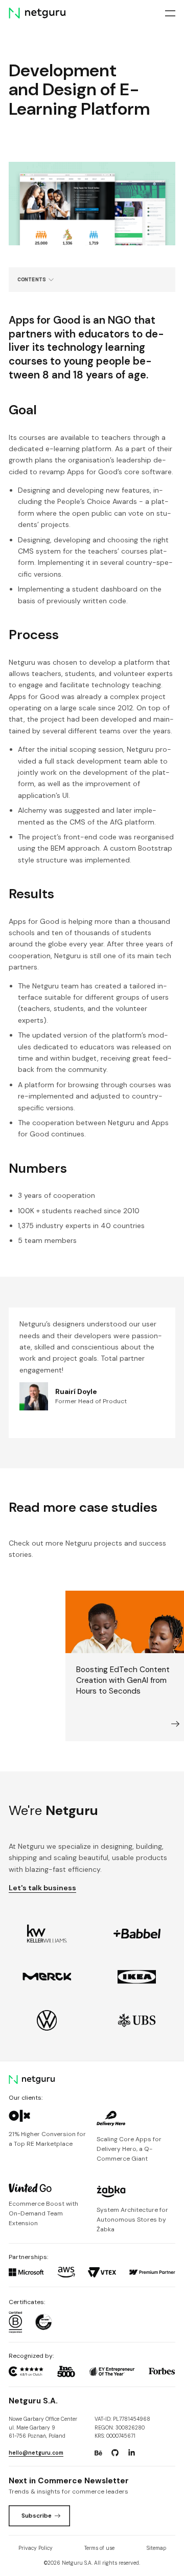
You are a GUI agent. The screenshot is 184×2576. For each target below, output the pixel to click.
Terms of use (99, 2548)
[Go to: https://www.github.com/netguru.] (115, 2453)
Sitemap (156, 2548)
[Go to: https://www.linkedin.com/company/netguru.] (131, 2453)
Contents (32, 279)
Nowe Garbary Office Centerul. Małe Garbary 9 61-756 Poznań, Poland (43, 2427)
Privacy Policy (36, 2548)
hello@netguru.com (36, 2453)
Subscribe (37, 2516)
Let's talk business (42, 1888)
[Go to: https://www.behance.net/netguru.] (99, 2453)
